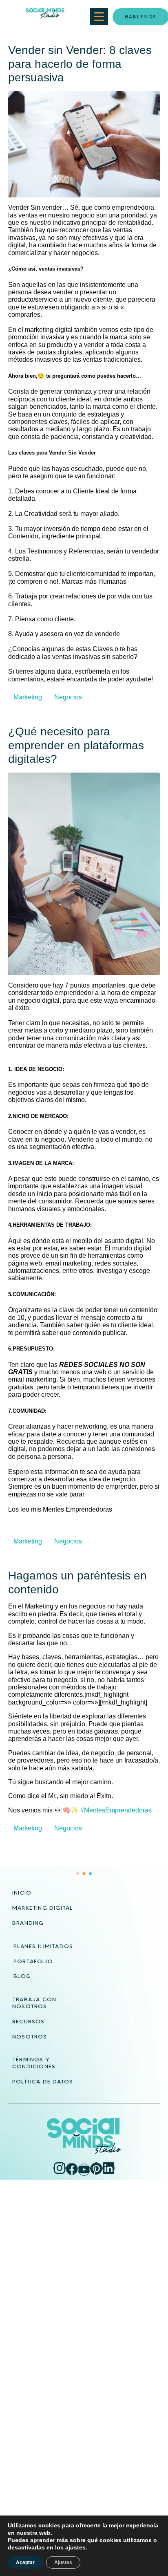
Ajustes (63, 2563)
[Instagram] (60, 2168)
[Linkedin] (108, 2168)
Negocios (68, 697)
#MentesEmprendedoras (116, 1810)
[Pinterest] (96, 2168)
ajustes (75, 2547)
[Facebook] (72, 2169)
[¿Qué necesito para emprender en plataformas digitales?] (84, 873)
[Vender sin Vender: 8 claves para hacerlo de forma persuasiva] (84, 144)
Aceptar (25, 2563)
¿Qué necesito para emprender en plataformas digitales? (76, 745)
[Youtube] (84, 2170)
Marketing (28, 697)
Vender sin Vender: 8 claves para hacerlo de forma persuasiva (80, 64)
